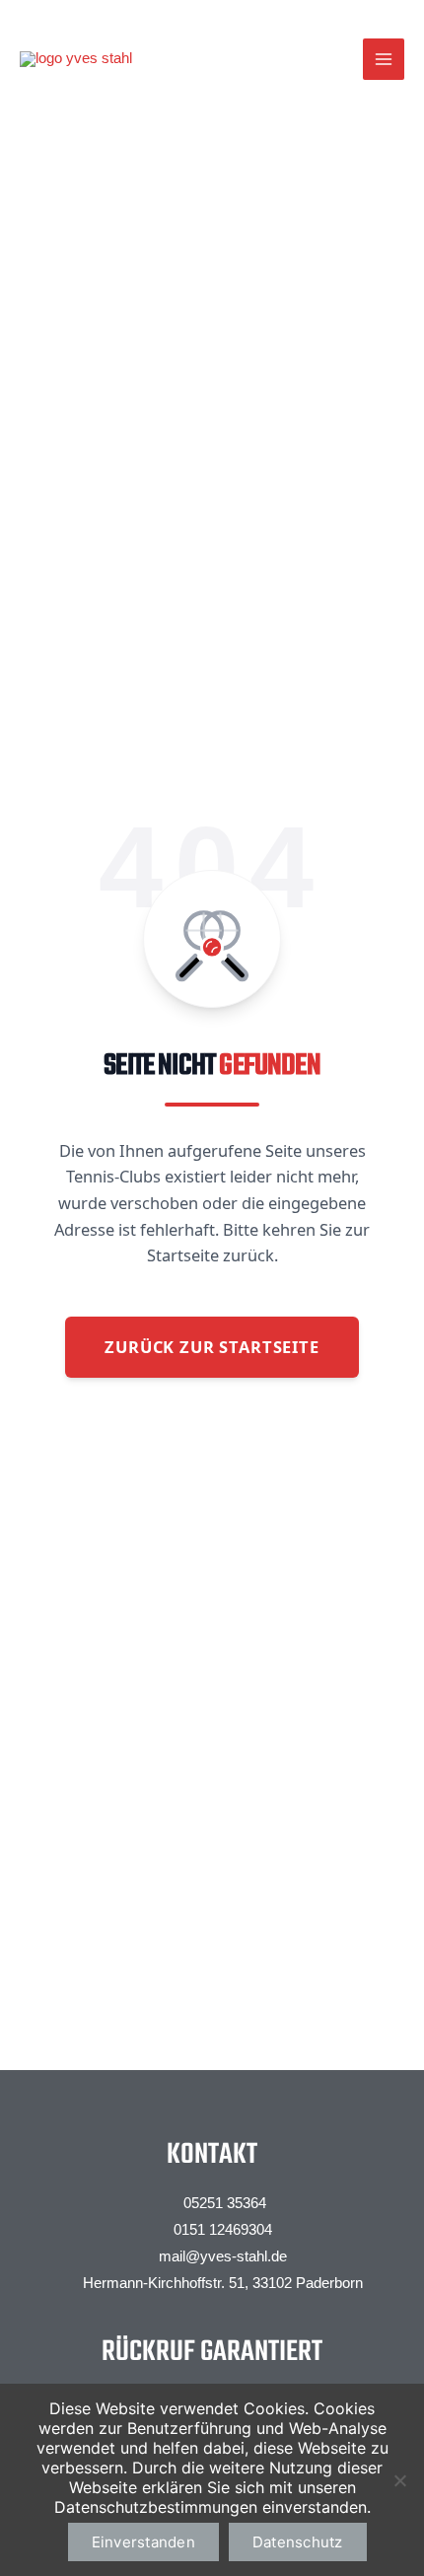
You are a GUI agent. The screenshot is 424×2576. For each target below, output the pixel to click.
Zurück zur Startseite (212, 1347)
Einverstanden (143, 2542)
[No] (399, 2480)
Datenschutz (298, 2542)
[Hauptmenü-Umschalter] (384, 59)
